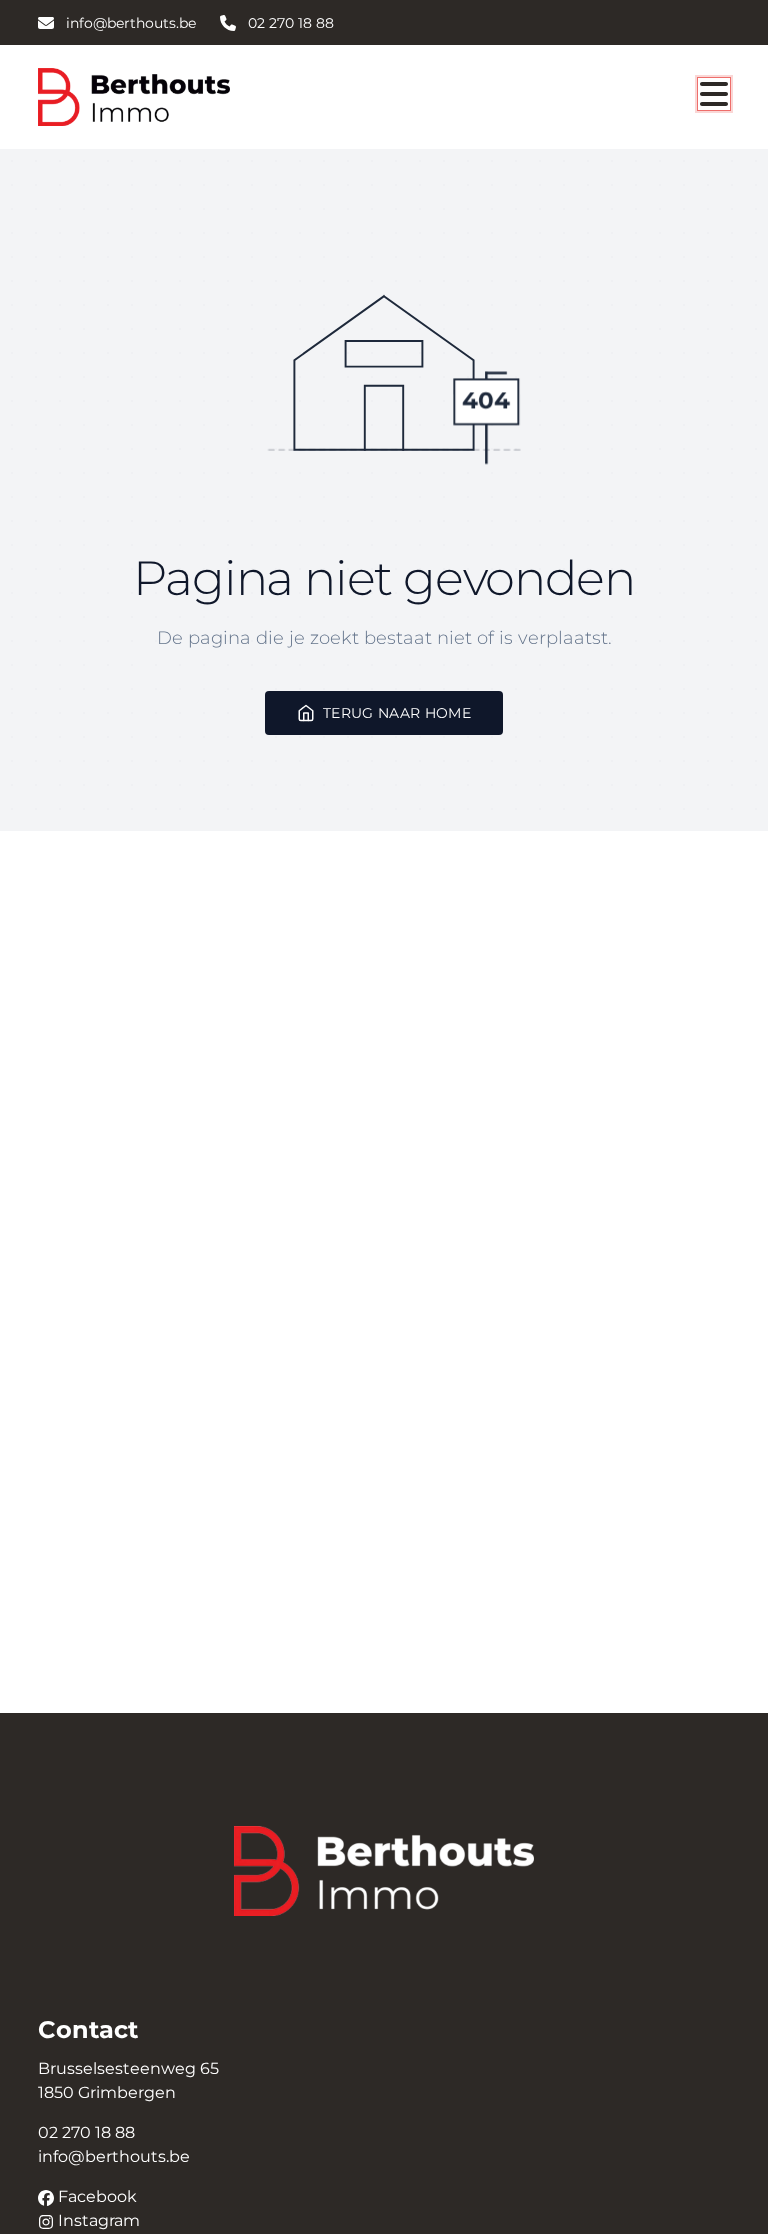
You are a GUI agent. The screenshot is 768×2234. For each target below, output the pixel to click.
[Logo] (134, 97)
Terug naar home (397, 712)
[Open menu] (714, 94)
